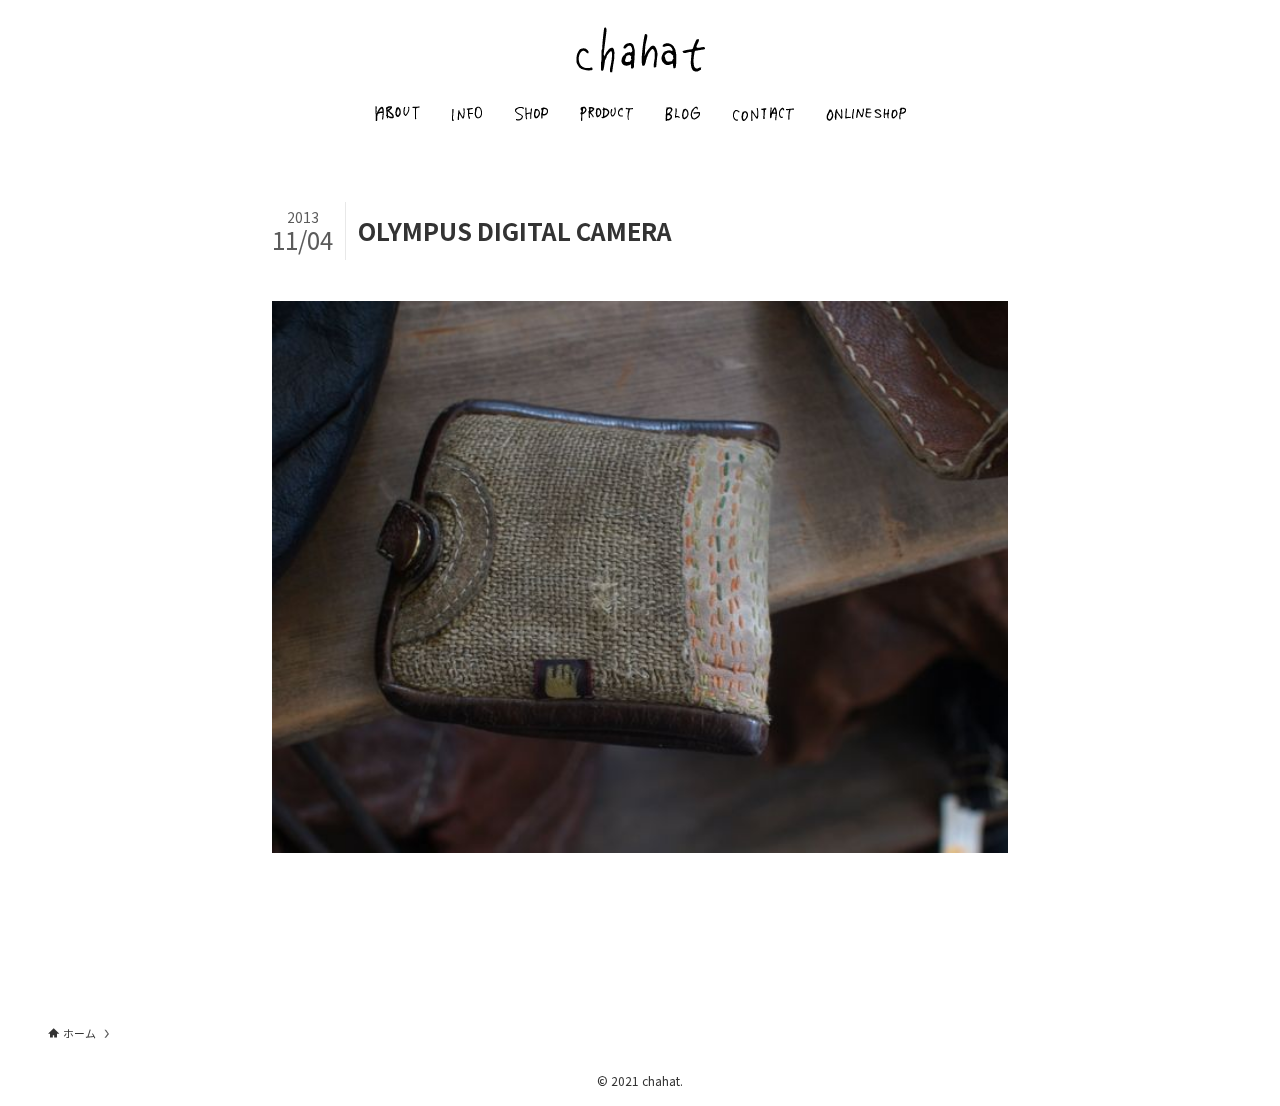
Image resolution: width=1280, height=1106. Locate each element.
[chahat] (640, 49)
